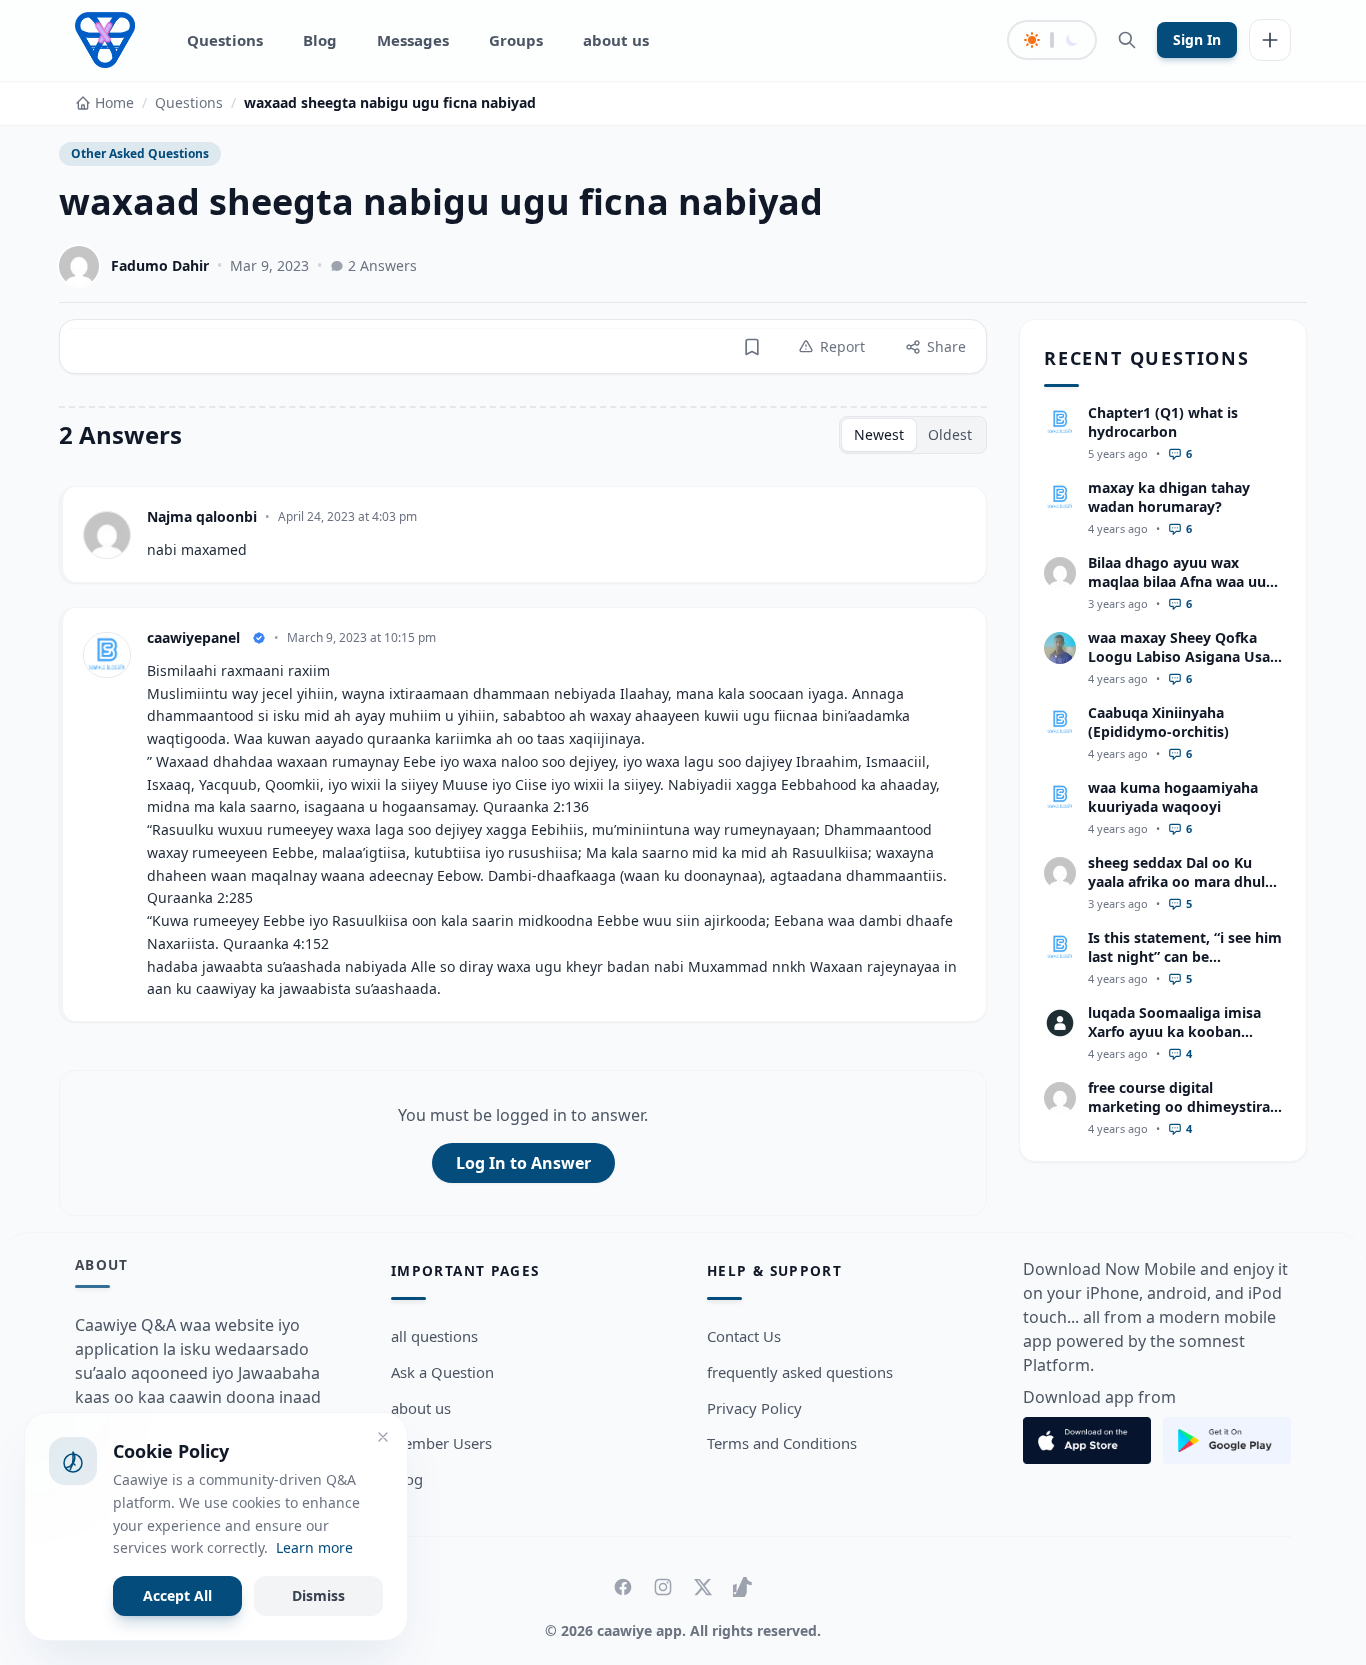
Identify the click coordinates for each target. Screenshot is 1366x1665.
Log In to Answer (523, 1163)
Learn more (314, 1547)
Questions (225, 40)
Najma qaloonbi (202, 516)
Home (114, 102)
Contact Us (744, 1336)
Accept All (177, 1595)
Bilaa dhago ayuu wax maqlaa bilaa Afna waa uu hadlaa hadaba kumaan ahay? (1177, 591)
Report (842, 346)
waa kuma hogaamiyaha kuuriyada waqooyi (1173, 797)
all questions (434, 1336)
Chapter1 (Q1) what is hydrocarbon (1163, 422)
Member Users (441, 1443)
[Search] (1127, 40)
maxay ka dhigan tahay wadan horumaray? (1169, 497)
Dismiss (318, 1595)
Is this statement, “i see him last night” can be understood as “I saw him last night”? (1185, 966)
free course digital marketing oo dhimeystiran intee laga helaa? (1183, 1107)
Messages (413, 40)
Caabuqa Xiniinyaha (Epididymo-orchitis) (1158, 722)
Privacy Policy (754, 1408)
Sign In (1197, 39)
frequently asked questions (800, 1372)
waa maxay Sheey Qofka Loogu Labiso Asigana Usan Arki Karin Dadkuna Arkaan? (1183, 666)
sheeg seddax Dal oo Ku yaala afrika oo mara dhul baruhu (1176, 882)
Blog (320, 40)
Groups (516, 40)
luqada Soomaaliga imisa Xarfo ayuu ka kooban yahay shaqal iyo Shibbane (1179, 1032)
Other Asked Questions (140, 153)
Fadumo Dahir (160, 265)
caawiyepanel (193, 637)
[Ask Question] (1270, 40)
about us (616, 40)
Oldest (950, 434)
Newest (879, 434)
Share (946, 346)
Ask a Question (442, 1372)
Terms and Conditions (782, 1443)
